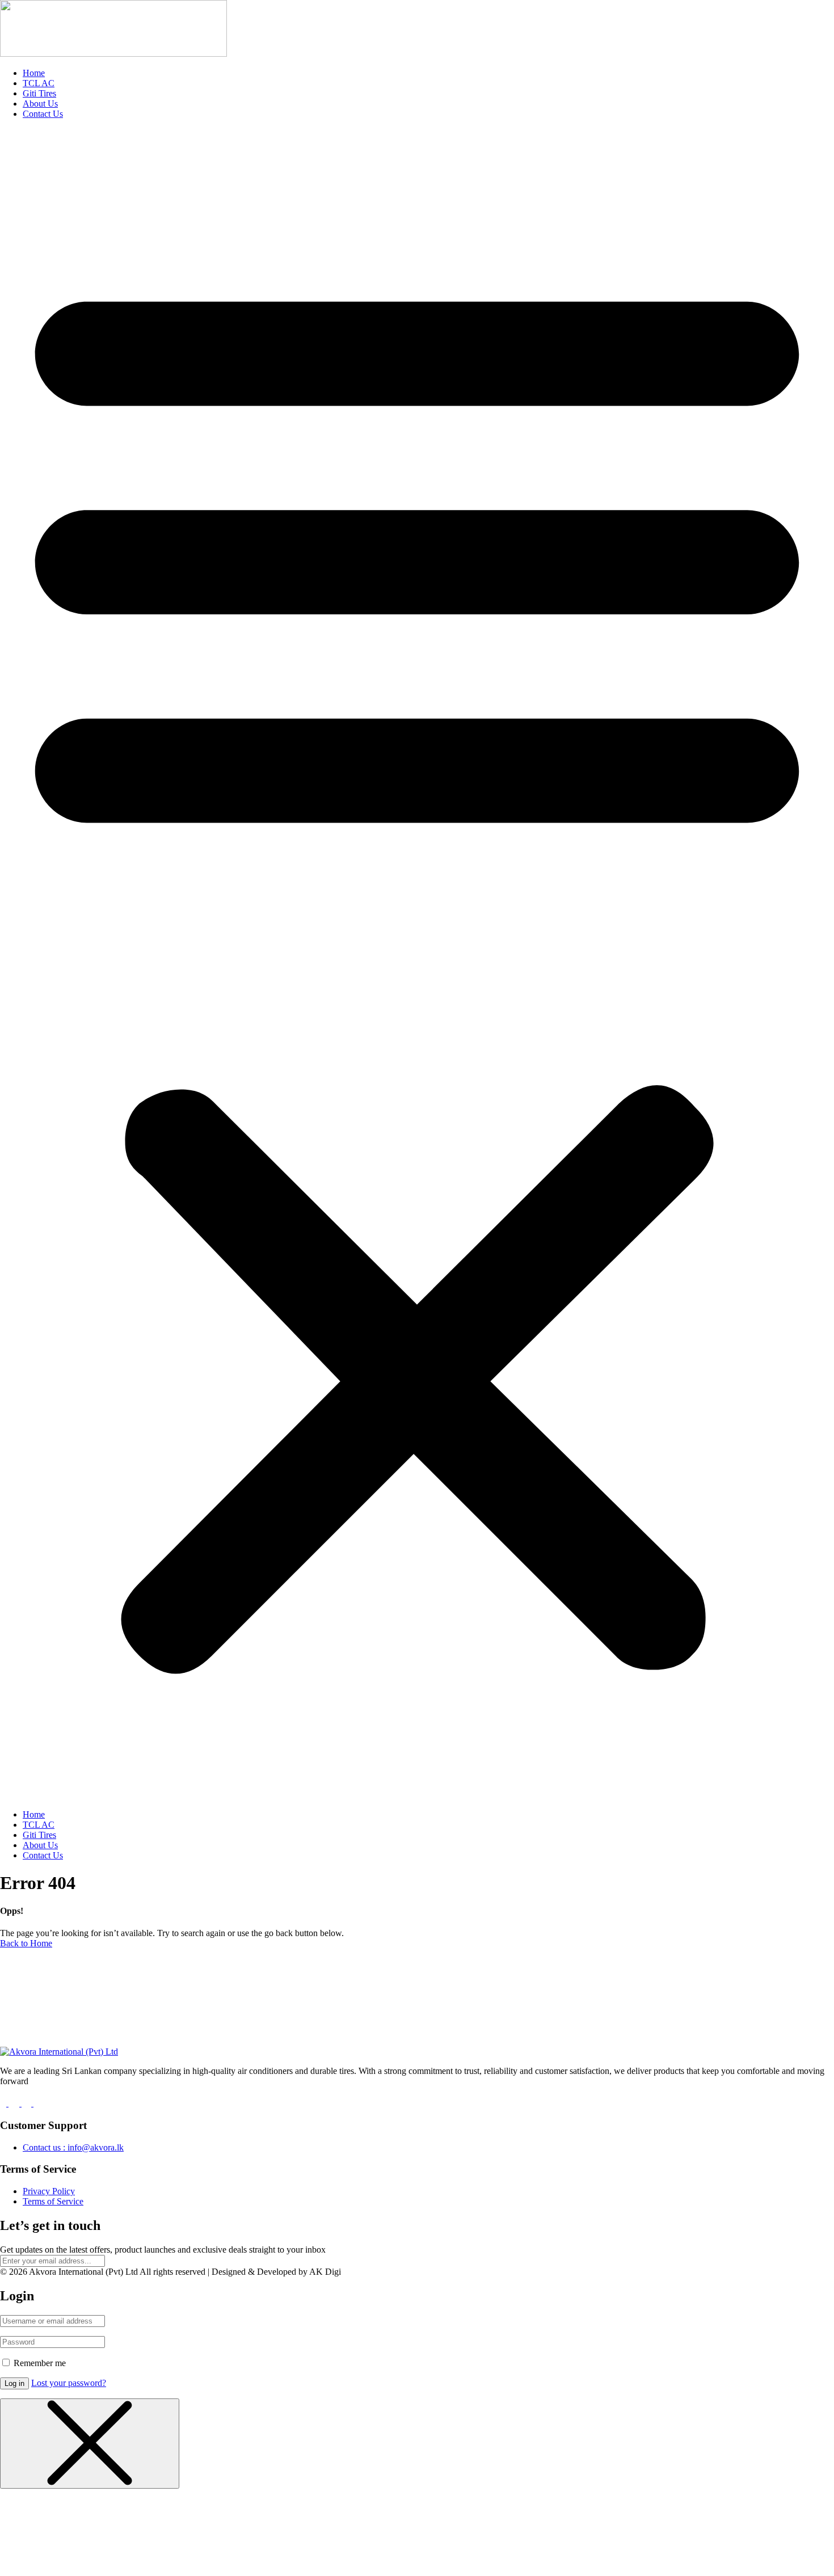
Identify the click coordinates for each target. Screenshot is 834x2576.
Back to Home (26, 1943)
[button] (417, 964)
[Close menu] (90, 2444)
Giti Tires (39, 93)
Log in (14, 2383)
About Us (40, 104)
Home (34, 73)
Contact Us (43, 114)
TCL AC (39, 83)
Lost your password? (69, 2383)
